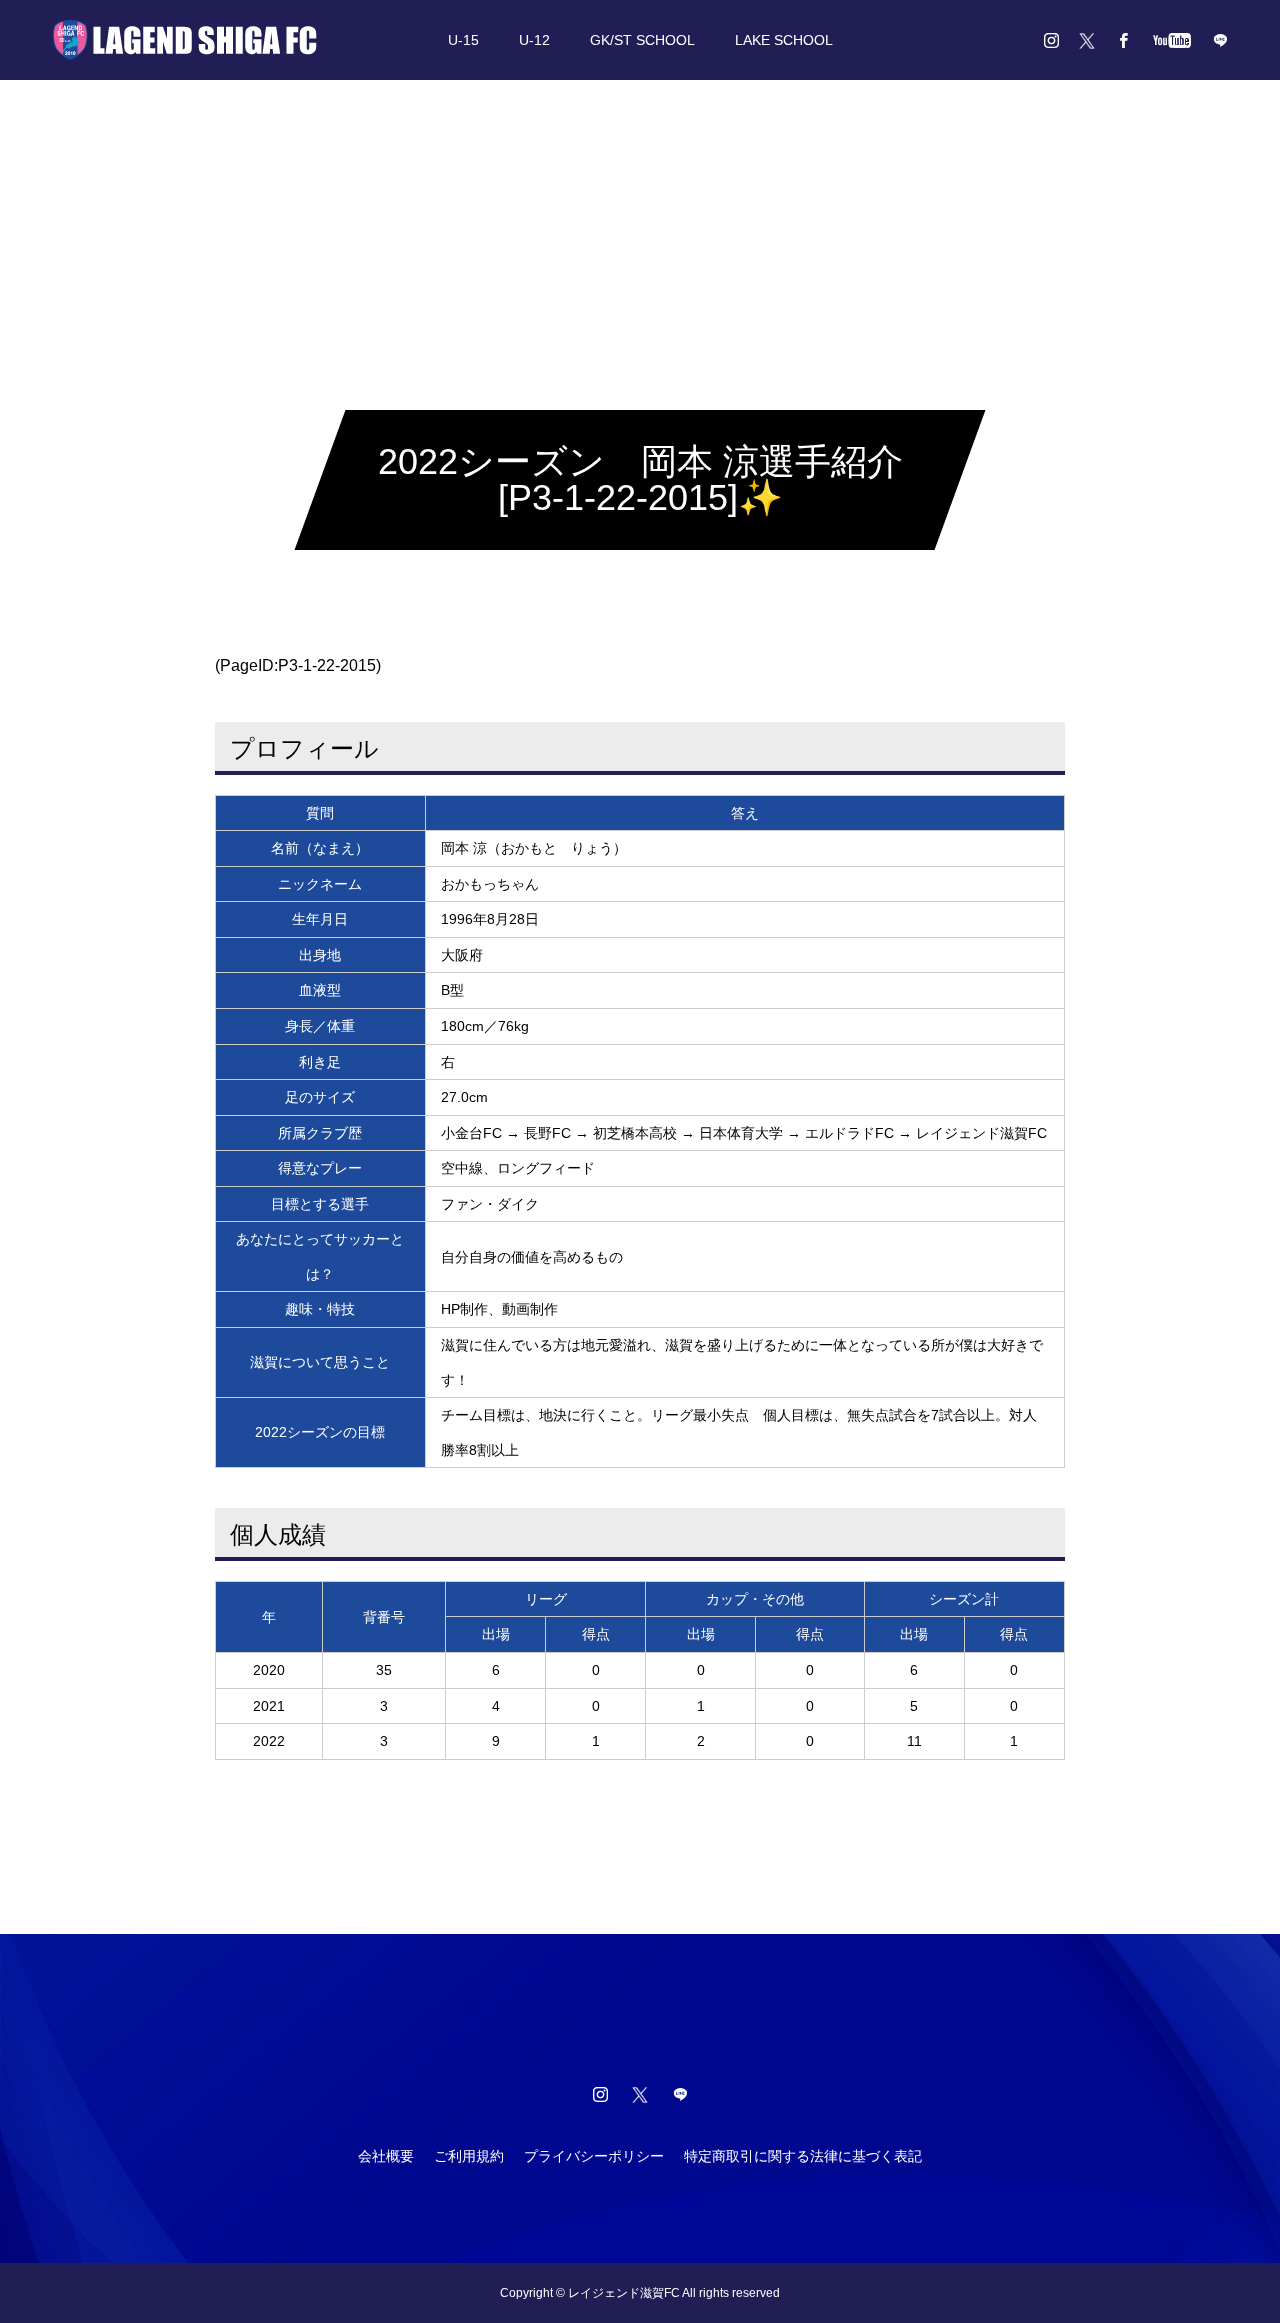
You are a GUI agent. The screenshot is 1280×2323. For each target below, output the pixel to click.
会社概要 (386, 2156)
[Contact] (1220, 40)
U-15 (463, 40)
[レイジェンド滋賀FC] (185, 40)
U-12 (534, 40)
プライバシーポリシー (594, 2156)
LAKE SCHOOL (784, 40)
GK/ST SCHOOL (642, 40)
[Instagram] (1051, 40)
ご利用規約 (469, 2156)
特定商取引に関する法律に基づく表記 (803, 2156)
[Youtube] (1171, 40)
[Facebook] (1123, 40)
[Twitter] (1087, 40)
